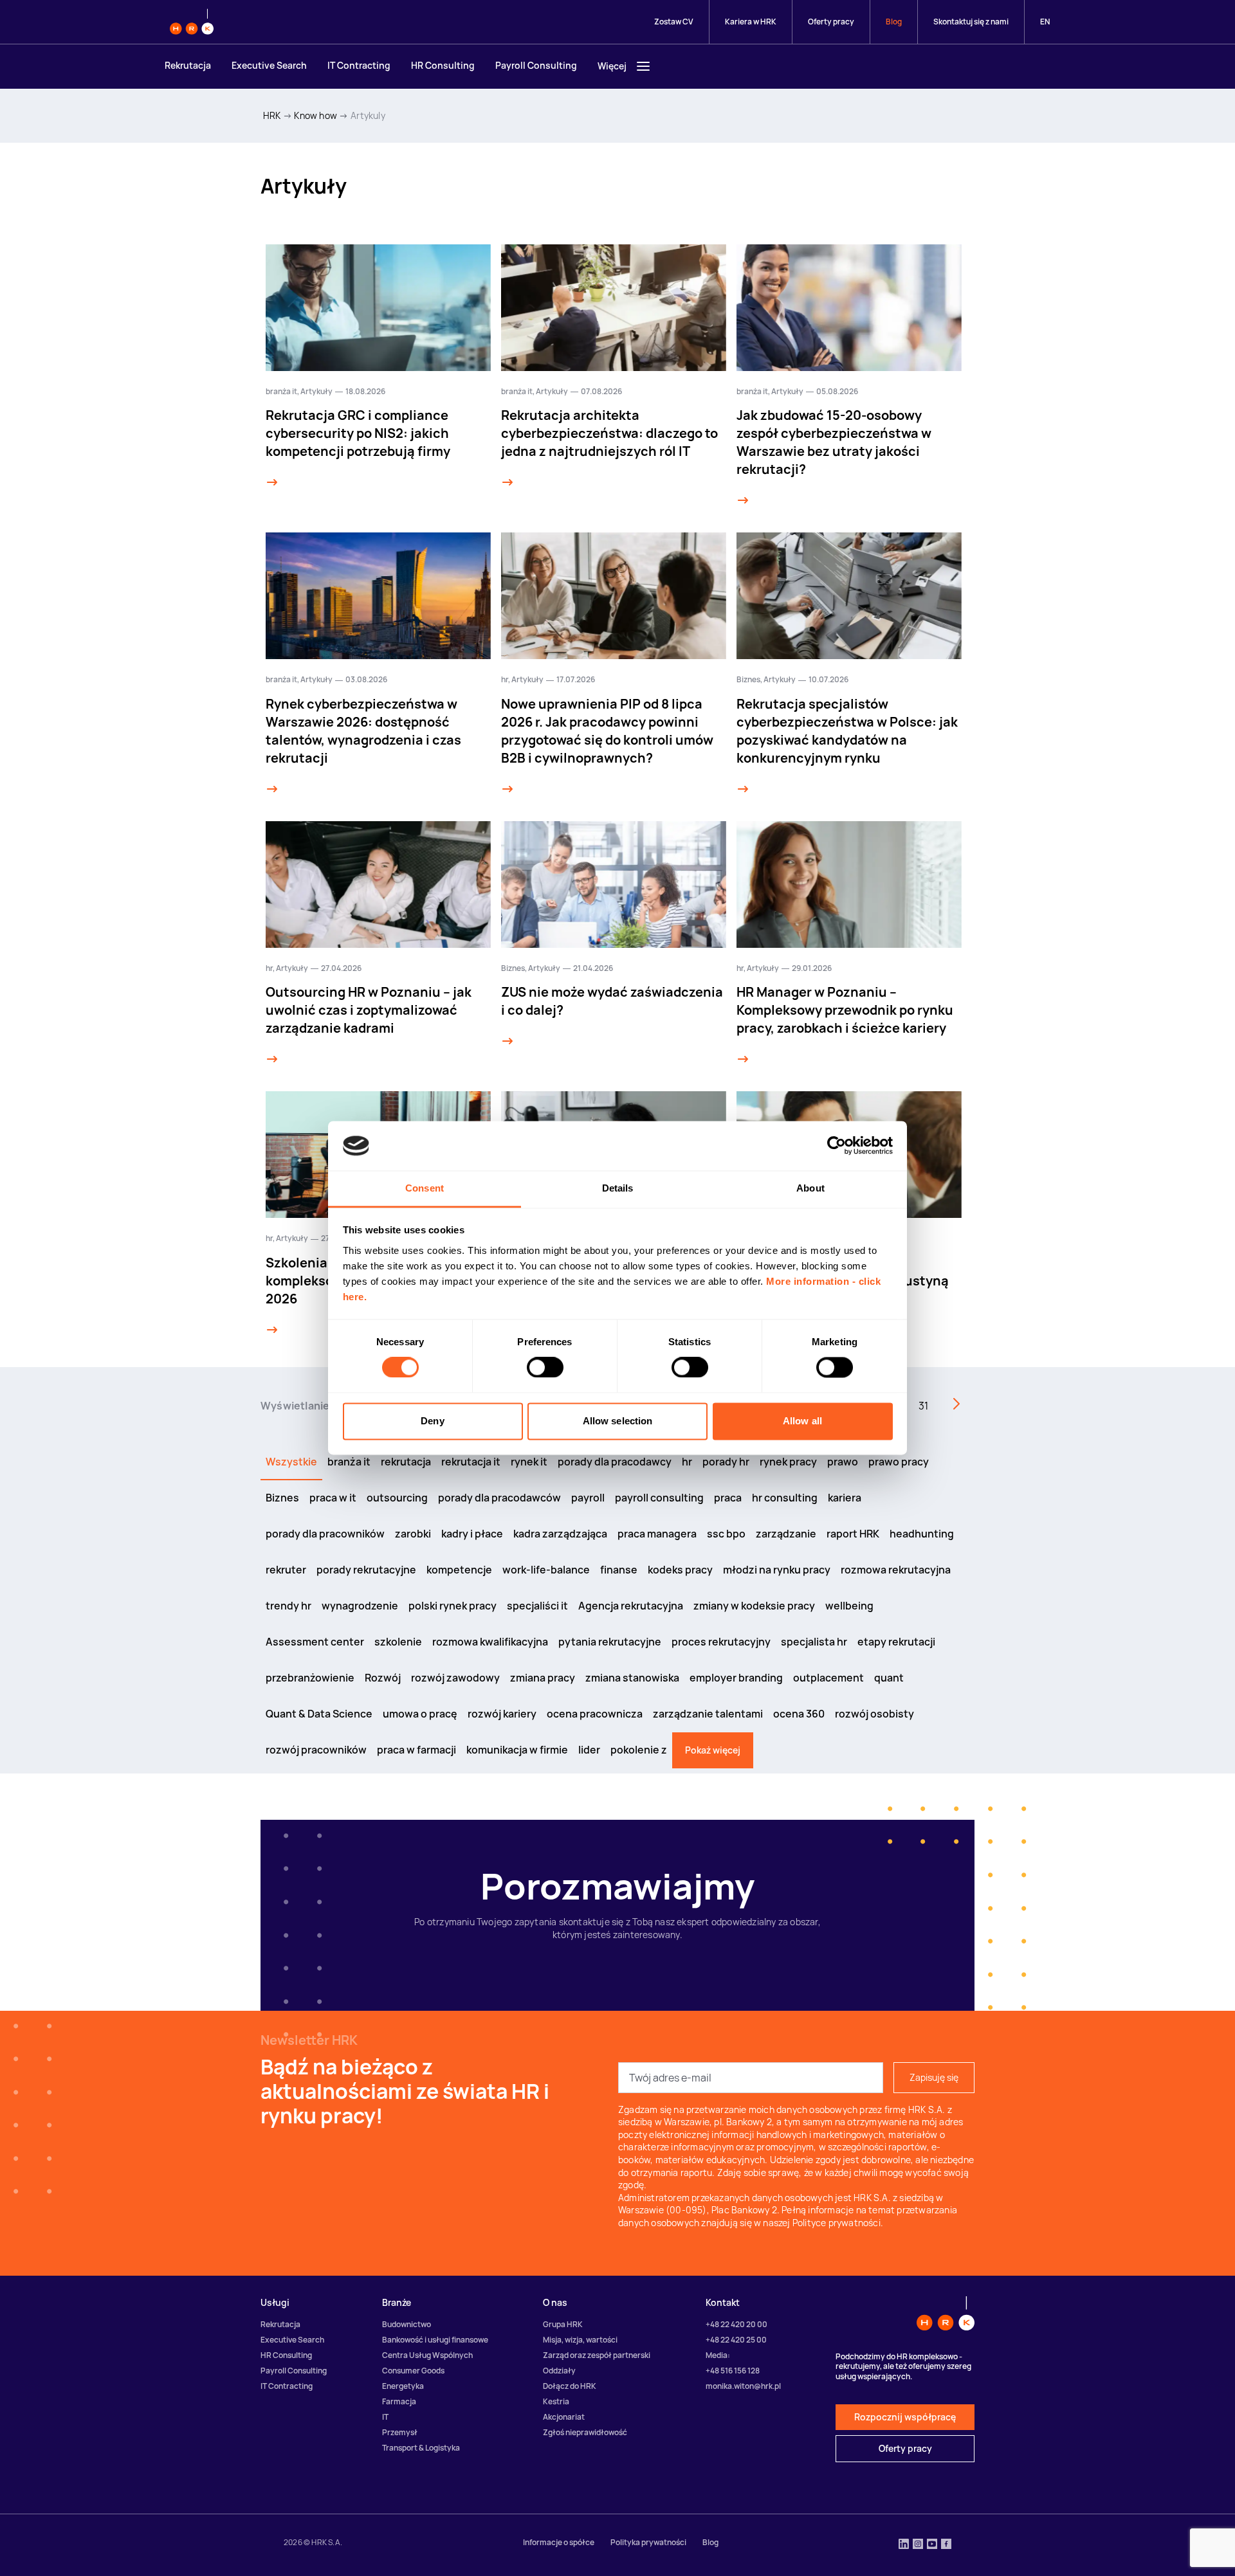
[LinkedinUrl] (904, 2545)
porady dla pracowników (325, 1534)
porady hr (726, 1462)
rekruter (286, 1570)
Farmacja (399, 2401)
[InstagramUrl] (918, 2545)
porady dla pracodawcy (615, 1462)
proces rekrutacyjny (721, 1642)
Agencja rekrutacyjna (631, 1606)
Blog (894, 22)
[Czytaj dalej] (272, 482)
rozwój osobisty (874, 1714)
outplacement (828, 1678)
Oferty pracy (831, 22)
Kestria (556, 2401)
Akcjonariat (564, 2417)
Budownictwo (407, 2324)
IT (385, 2417)
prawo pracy (899, 1462)
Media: (718, 2355)
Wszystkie (291, 1462)
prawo (843, 1462)
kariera (845, 1498)
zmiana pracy (543, 1678)
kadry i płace (472, 1534)
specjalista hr (814, 1642)
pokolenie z (639, 1750)
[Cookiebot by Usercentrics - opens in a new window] (837, 1146)
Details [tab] (618, 1188)
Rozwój (383, 1678)
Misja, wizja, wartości (580, 2340)
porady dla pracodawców (499, 1498)
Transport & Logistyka (421, 2448)
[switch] (545, 1368)
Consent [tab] (425, 1188)
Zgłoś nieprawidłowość (585, 2432)
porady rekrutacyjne (366, 1570)
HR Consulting (443, 65)
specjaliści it (537, 1606)
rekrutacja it (471, 1462)
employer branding (736, 1678)
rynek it (529, 1462)
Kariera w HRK (751, 22)
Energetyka (403, 2386)
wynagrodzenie (360, 1606)
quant (889, 1678)
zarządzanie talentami (708, 1714)
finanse (619, 1570)
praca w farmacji (416, 1750)
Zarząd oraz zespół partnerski (597, 2355)
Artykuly (368, 115)
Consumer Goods (413, 2371)
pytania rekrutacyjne (610, 1642)
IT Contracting (359, 65)
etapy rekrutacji (896, 1642)
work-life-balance (546, 1570)
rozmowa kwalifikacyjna (490, 1642)
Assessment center (315, 1642)
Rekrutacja (188, 65)
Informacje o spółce (559, 2542)
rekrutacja (406, 1462)
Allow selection (618, 1421)
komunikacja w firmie (517, 1750)
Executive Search (269, 65)
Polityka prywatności (648, 2542)
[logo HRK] (192, 22)
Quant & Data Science (319, 1714)
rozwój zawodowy (455, 1678)
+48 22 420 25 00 (736, 2340)
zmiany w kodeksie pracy (754, 1606)
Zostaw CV (674, 22)
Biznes (748, 679)
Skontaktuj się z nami (971, 22)
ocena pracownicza (595, 1714)
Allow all (802, 1421)
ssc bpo (726, 1534)
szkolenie (398, 1642)
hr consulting (785, 1498)
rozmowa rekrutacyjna (896, 1570)
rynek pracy (788, 1462)
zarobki (413, 1534)
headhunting (922, 1534)
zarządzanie (786, 1534)
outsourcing (397, 1498)
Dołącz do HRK (570, 2386)
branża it (281, 391)
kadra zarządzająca (560, 1534)
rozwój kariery (502, 1714)
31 (923, 1406)
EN (1045, 22)
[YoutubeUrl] (932, 2545)
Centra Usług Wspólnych (427, 2355)
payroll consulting (659, 1498)
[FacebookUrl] (946, 2545)
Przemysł (400, 2432)
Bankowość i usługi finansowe (435, 2340)
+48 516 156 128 (733, 2371)
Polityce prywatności (837, 2223)
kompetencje (459, 1570)
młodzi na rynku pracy (777, 1570)
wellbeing (849, 1606)
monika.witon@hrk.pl (743, 2386)
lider (589, 1750)
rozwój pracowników (316, 1750)
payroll (588, 1498)
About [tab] (810, 1188)
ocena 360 (799, 1714)
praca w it (333, 1498)
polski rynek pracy (453, 1606)
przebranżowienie (310, 1678)
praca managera (657, 1534)
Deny (432, 1421)
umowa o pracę (420, 1714)
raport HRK (853, 1534)
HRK (272, 115)
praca (728, 1498)
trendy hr (288, 1606)
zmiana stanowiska (632, 1678)
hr (505, 679)
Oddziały (559, 2371)
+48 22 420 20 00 (736, 2324)
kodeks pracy (680, 1570)
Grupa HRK (563, 2324)
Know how (316, 115)
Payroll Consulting (536, 65)
